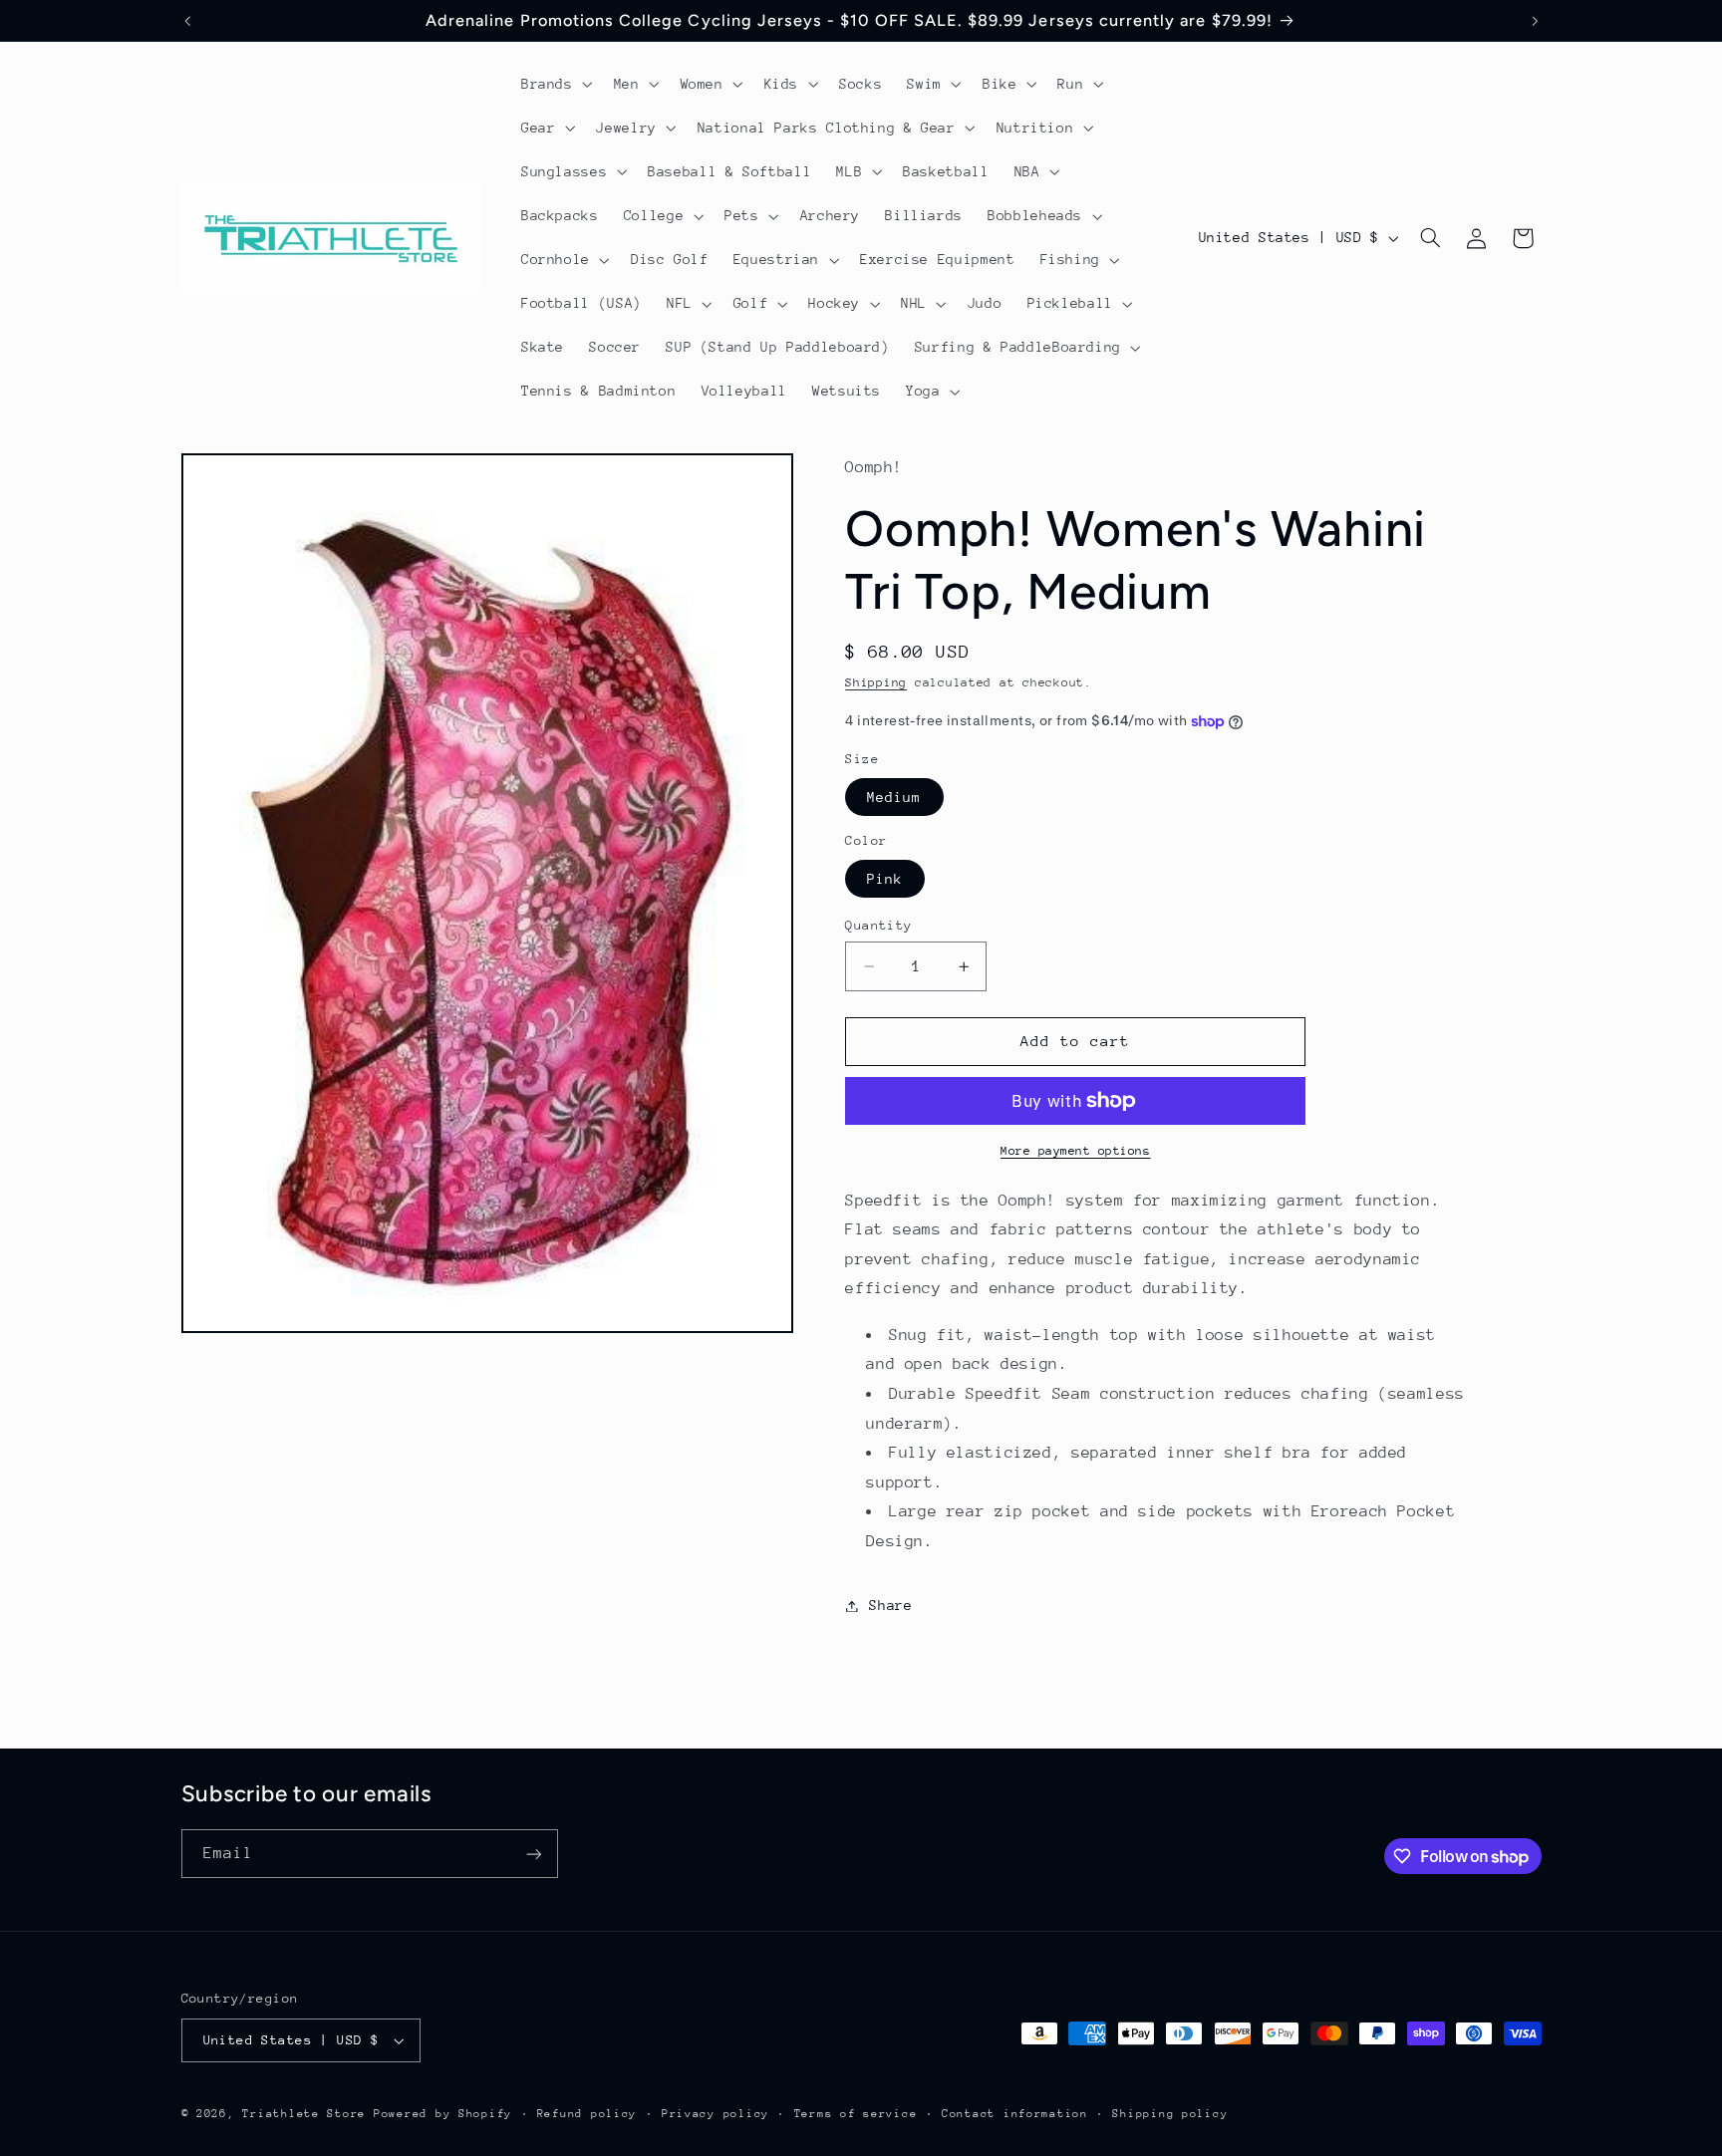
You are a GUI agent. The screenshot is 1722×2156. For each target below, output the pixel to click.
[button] (555, 84)
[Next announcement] (1535, 21)
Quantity (878, 925)
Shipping (876, 682)
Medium (894, 797)
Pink (885, 879)
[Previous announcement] (187, 21)
